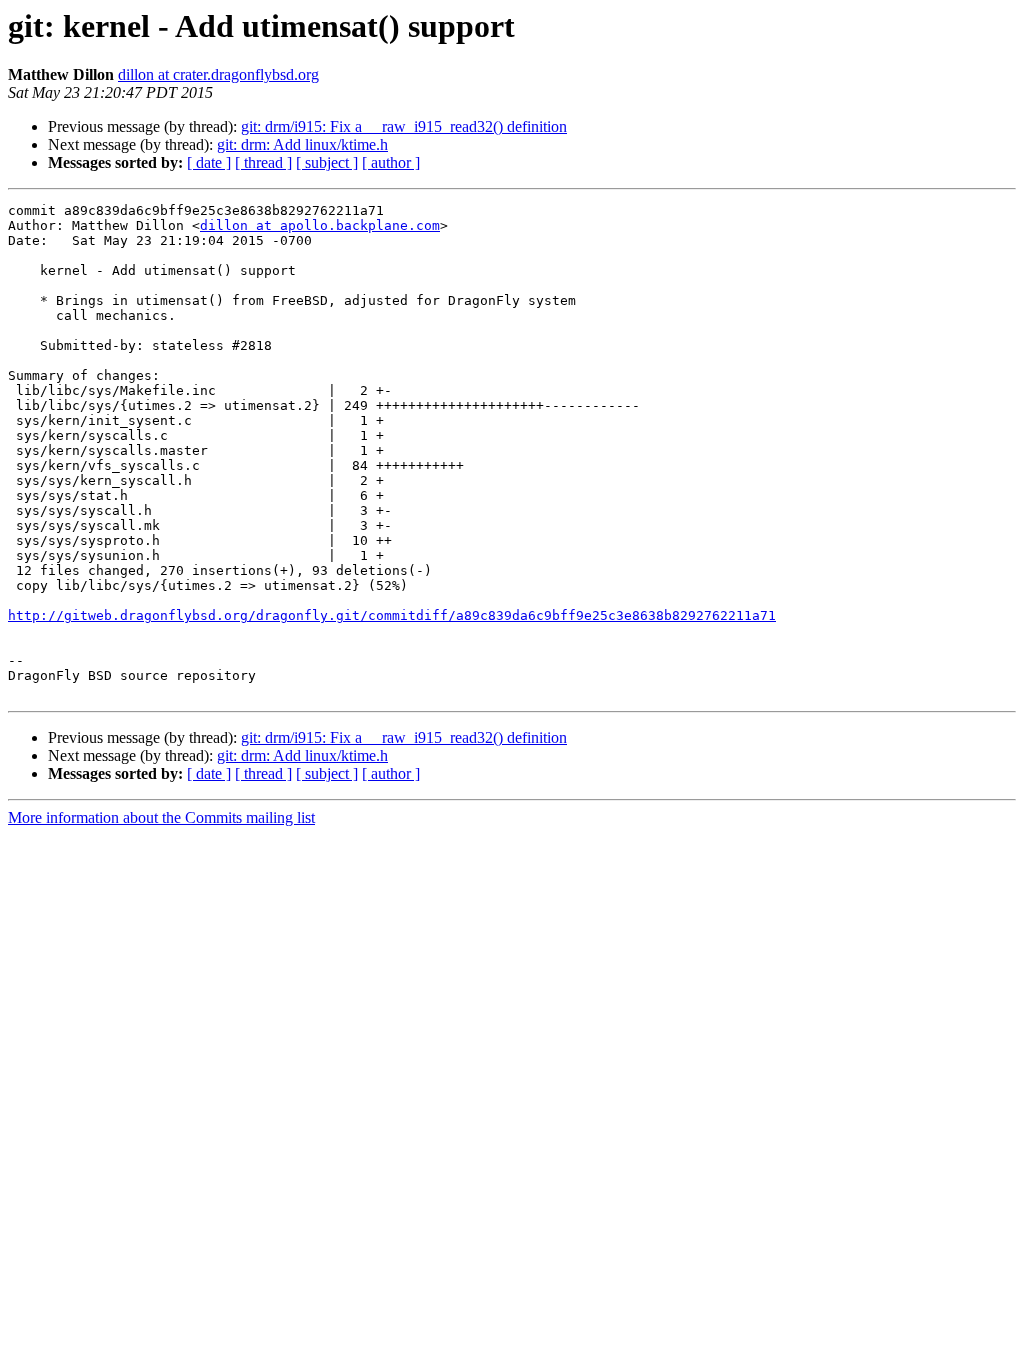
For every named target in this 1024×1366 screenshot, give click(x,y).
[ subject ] (327, 162)
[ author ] (391, 162)
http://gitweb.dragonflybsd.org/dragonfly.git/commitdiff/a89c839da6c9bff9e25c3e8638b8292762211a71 (392, 615)
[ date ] (209, 162)
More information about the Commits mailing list (161, 817)
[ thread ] (263, 162)
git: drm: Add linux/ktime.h (302, 144)
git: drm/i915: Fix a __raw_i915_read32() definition (404, 126)
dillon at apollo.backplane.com (320, 225)
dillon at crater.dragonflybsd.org (218, 74)
